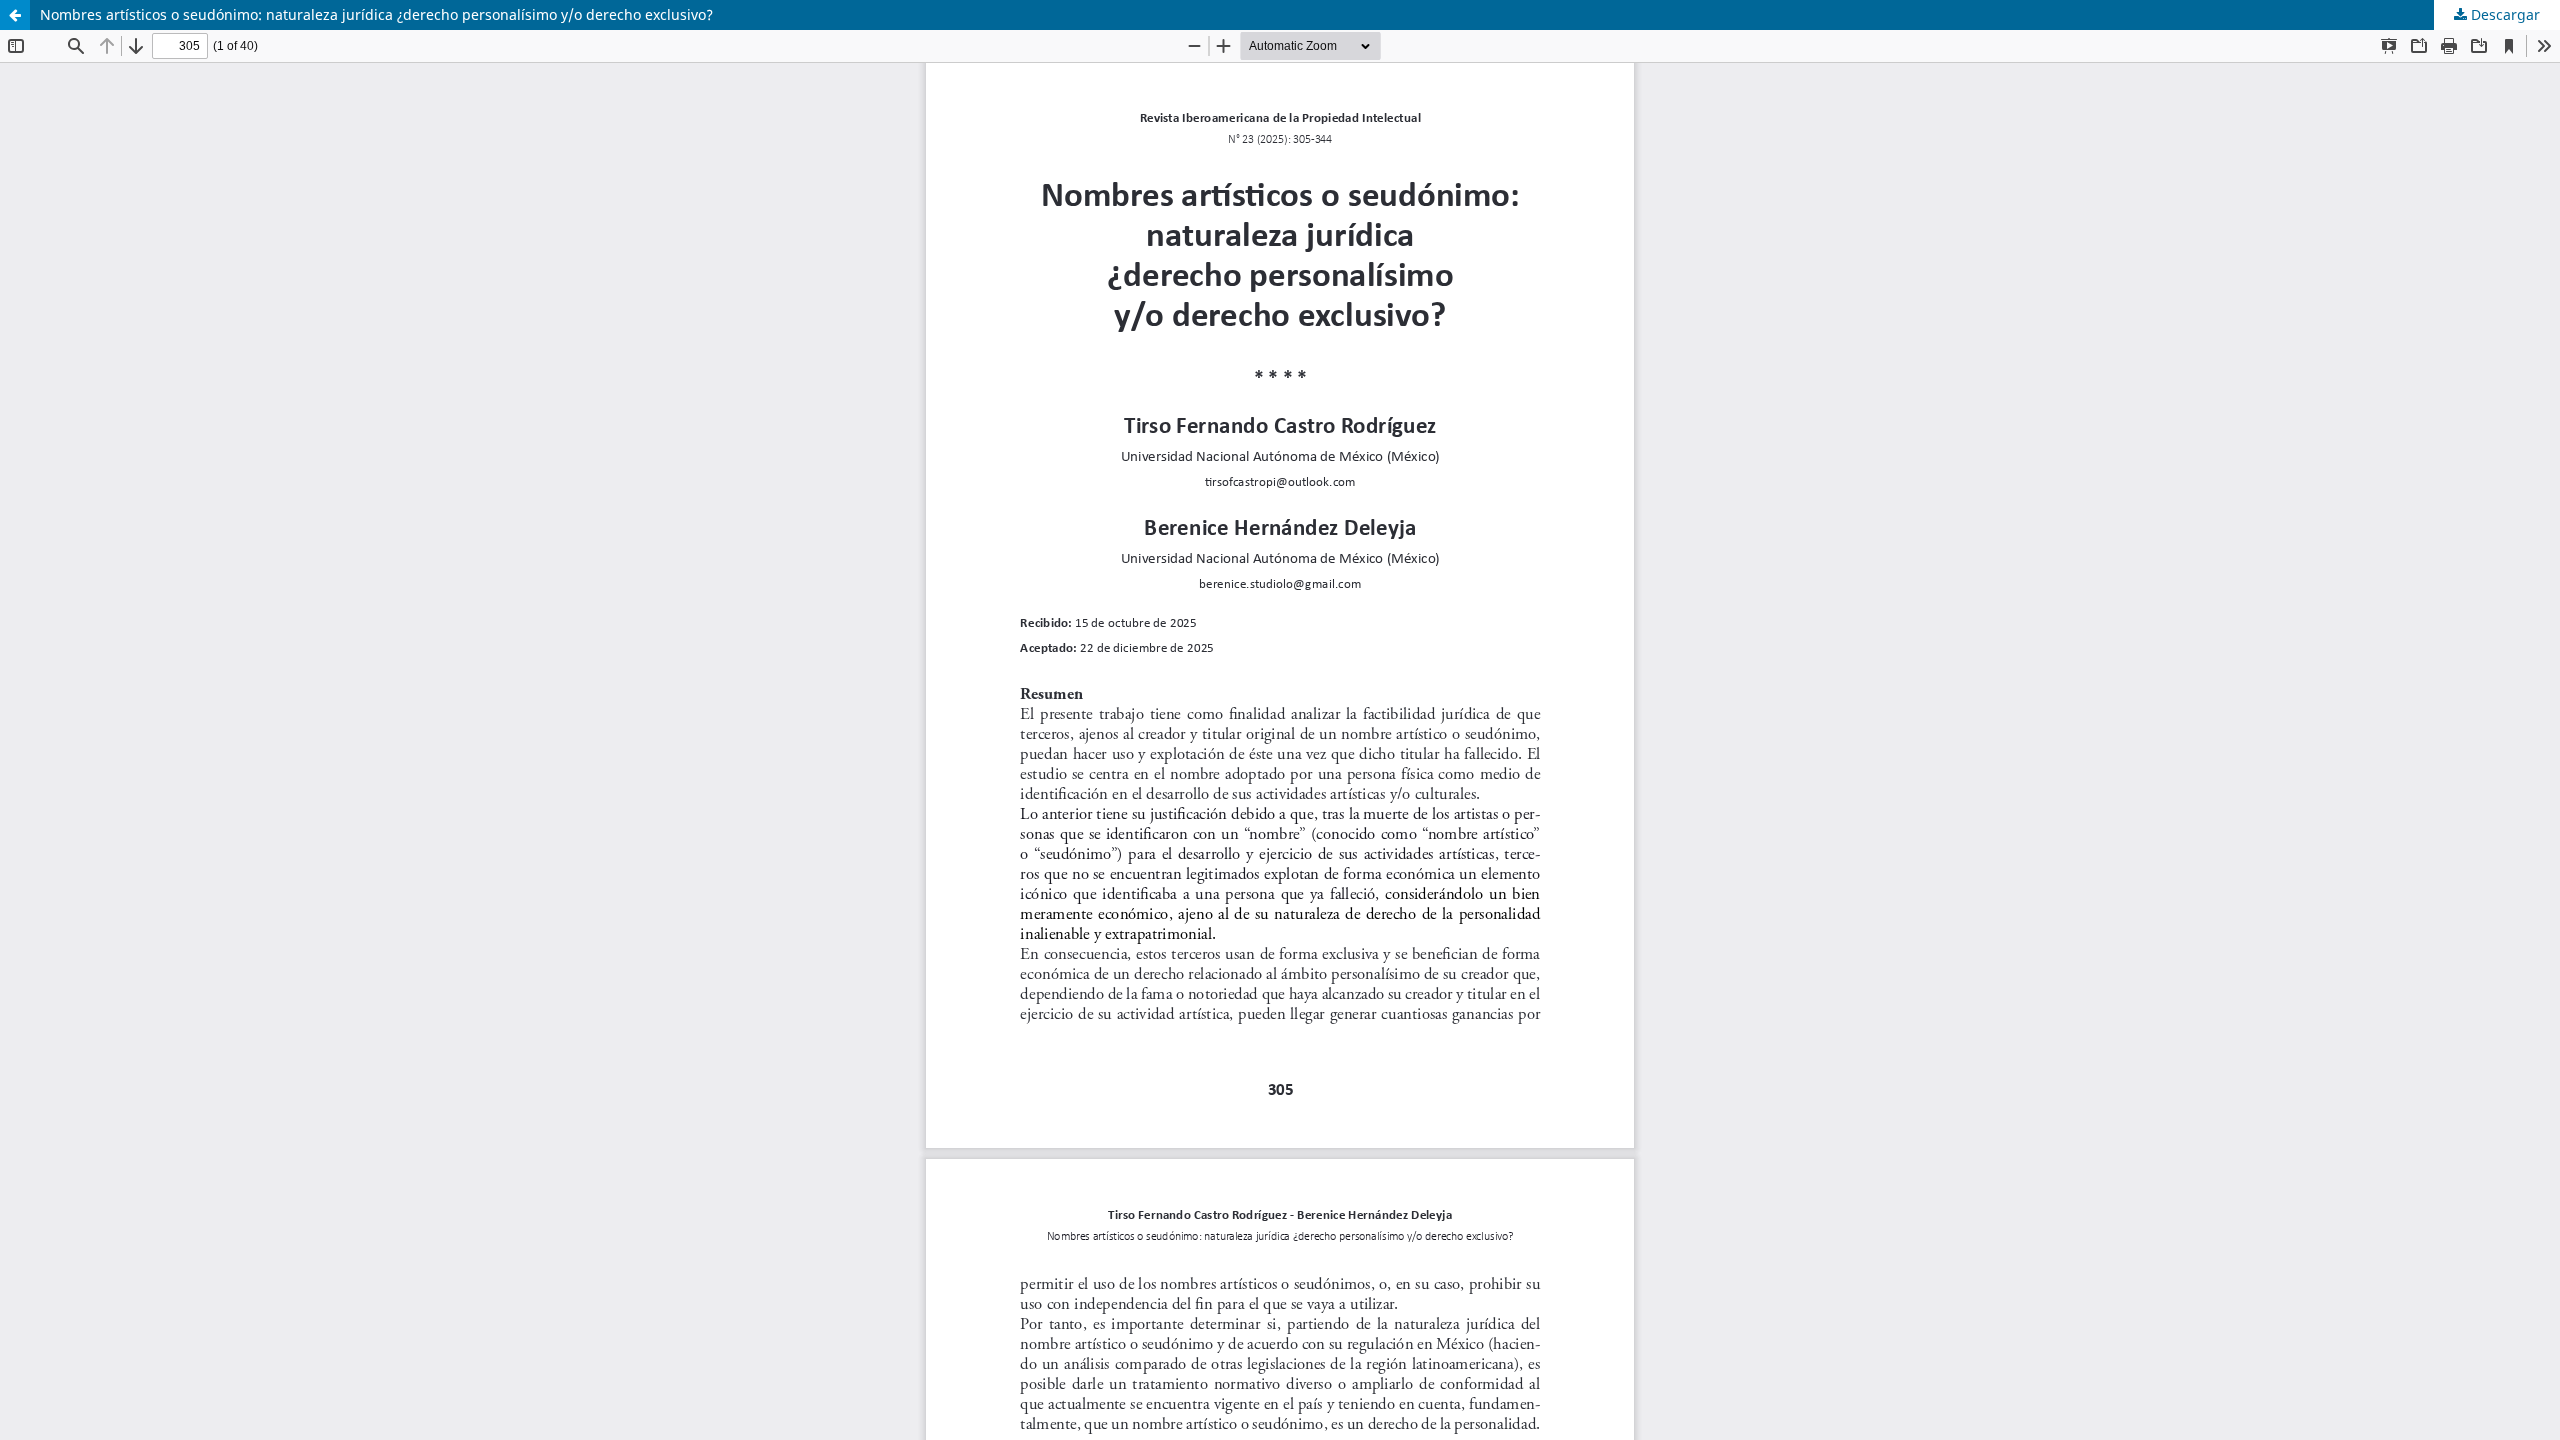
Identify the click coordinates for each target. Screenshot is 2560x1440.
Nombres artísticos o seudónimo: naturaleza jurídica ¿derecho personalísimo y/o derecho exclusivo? (376, 14)
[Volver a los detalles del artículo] (15, 15)
